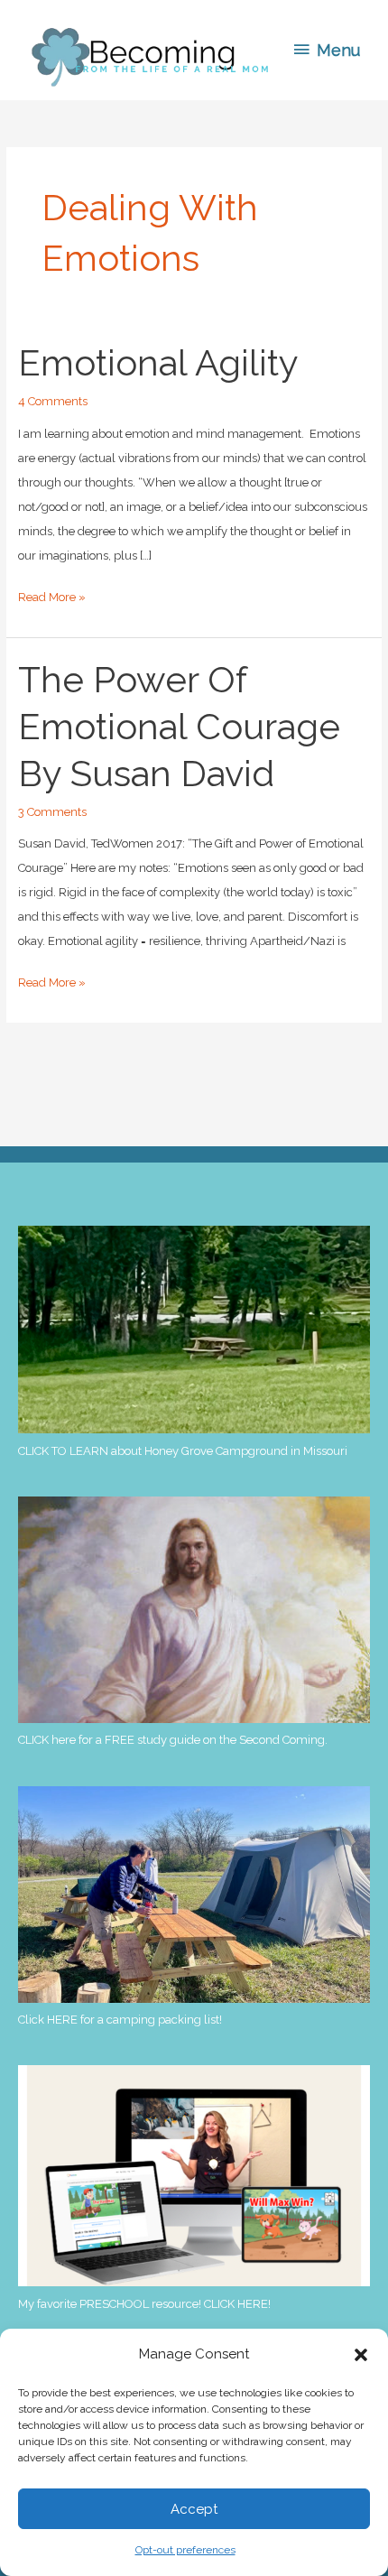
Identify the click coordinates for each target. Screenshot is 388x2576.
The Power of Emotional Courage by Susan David (179, 726)
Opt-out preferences (185, 2550)
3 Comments (52, 812)
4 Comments (53, 401)
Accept (194, 2509)
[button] (361, 2355)
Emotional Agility (158, 362)
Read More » (52, 600)
